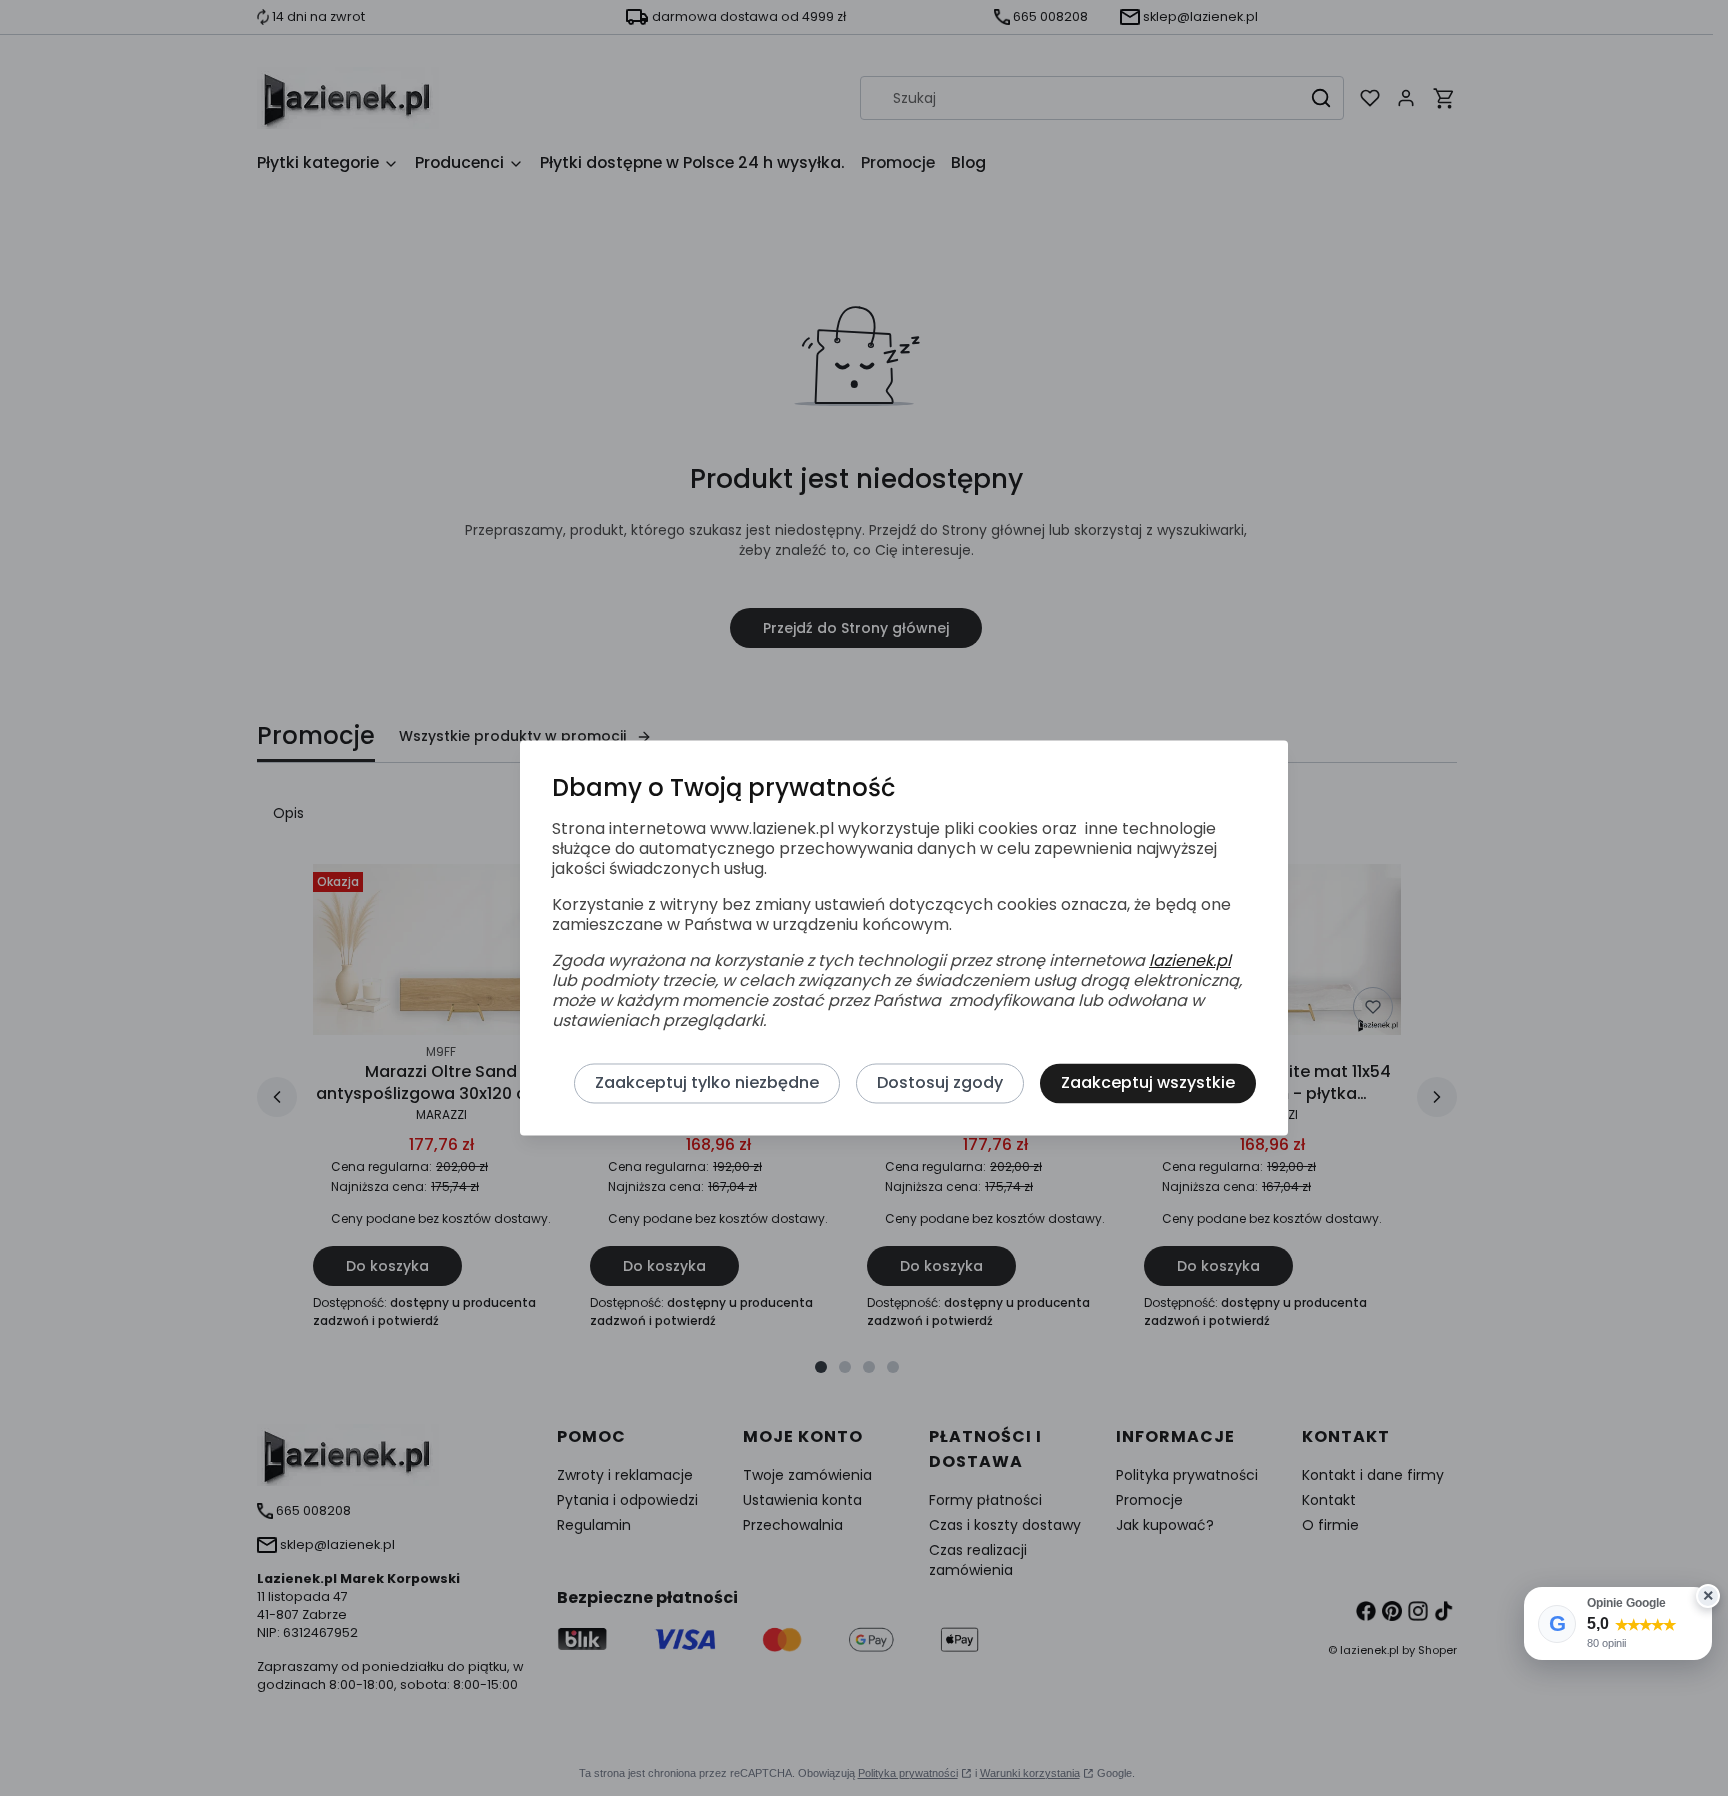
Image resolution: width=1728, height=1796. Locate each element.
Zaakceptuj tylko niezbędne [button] (707, 1083)
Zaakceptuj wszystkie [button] (1148, 1083)
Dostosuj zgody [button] (940, 1083)
